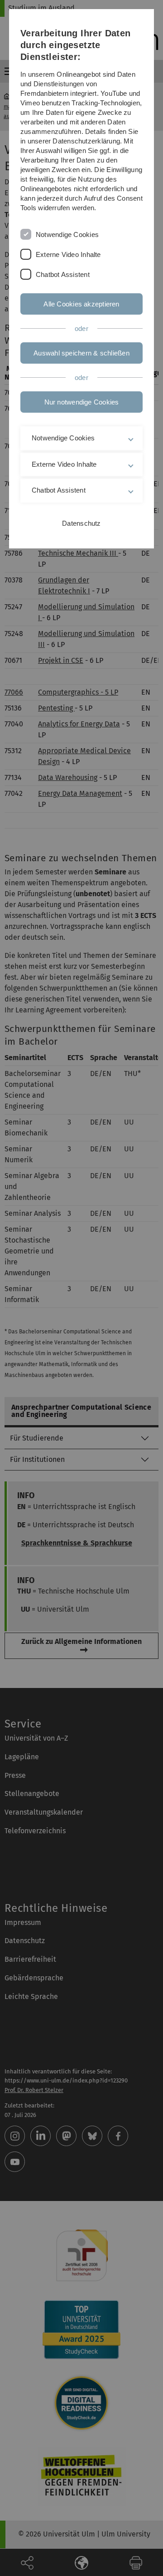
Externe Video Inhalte (68, 254)
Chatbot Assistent (63, 274)
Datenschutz (81, 523)
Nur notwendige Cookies (82, 402)
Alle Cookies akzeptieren (81, 304)
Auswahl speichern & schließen (81, 353)
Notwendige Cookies (67, 234)
